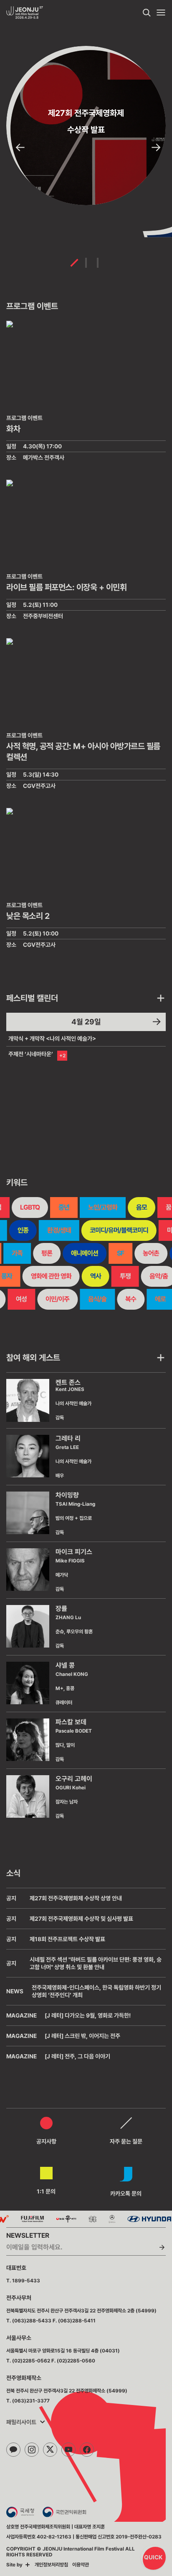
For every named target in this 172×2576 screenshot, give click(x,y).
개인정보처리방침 (51, 2565)
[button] (20, 148)
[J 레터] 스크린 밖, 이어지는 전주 (82, 2036)
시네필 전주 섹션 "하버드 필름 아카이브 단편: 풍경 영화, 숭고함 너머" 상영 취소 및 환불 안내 (96, 1963)
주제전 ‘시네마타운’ (31, 1054)
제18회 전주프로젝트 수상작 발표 (67, 1939)
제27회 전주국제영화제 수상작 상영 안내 (76, 1898)
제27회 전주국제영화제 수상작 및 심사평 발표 (81, 1919)
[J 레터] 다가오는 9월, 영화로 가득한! (88, 2015)
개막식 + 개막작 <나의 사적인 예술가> (52, 1039)
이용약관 (81, 2565)
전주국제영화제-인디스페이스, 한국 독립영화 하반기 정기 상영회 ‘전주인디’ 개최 (96, 1991)
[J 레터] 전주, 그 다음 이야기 (77, 2056)
